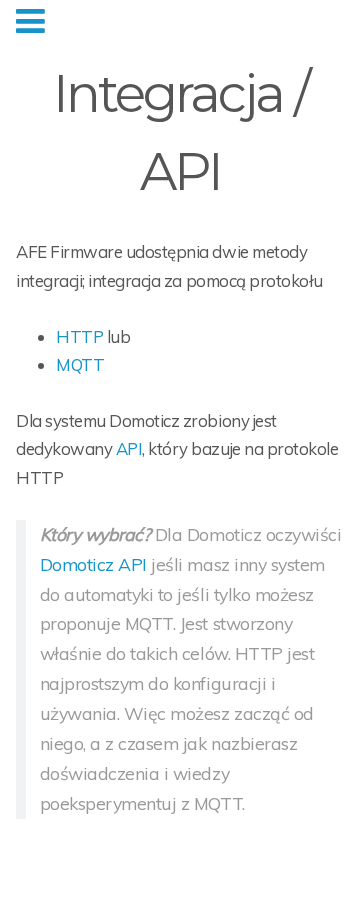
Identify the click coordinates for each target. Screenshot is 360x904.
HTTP (79, 336)
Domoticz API (93, 564)
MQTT (80, 364)
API (129, 448)
